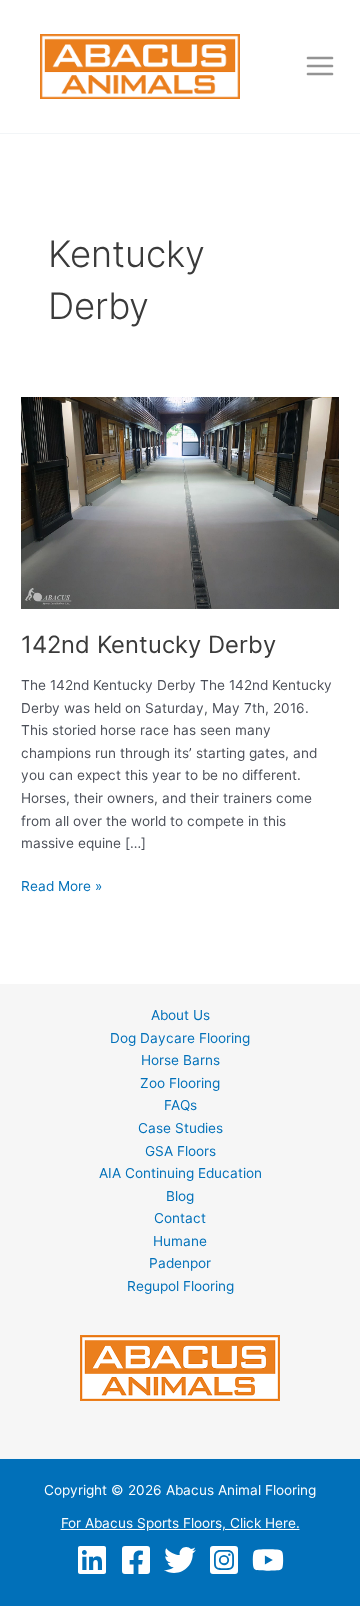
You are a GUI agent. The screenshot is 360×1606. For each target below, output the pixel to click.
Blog (180, 1196)
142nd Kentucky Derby (148, 644)
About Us (180, 1015)
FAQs (180, 1105)
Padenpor (180, 1263)
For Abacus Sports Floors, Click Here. (180, 1523)
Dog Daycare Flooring (180, 1038)
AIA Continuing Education (180, 1173)
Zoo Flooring (180, 1083)
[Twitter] (180, 1560)
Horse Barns (180, 1060)
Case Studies (180, 1128)
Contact (180, 1218)
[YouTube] (268, 1560)
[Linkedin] (92, 1560)
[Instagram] (224, 1560)
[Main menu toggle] (320, 66)
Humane (180, 1241)
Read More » (61, 887)
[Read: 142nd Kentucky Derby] (180, 502)
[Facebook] (136, 1560)
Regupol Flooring (180, 1286)
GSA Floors (180, 1151)
